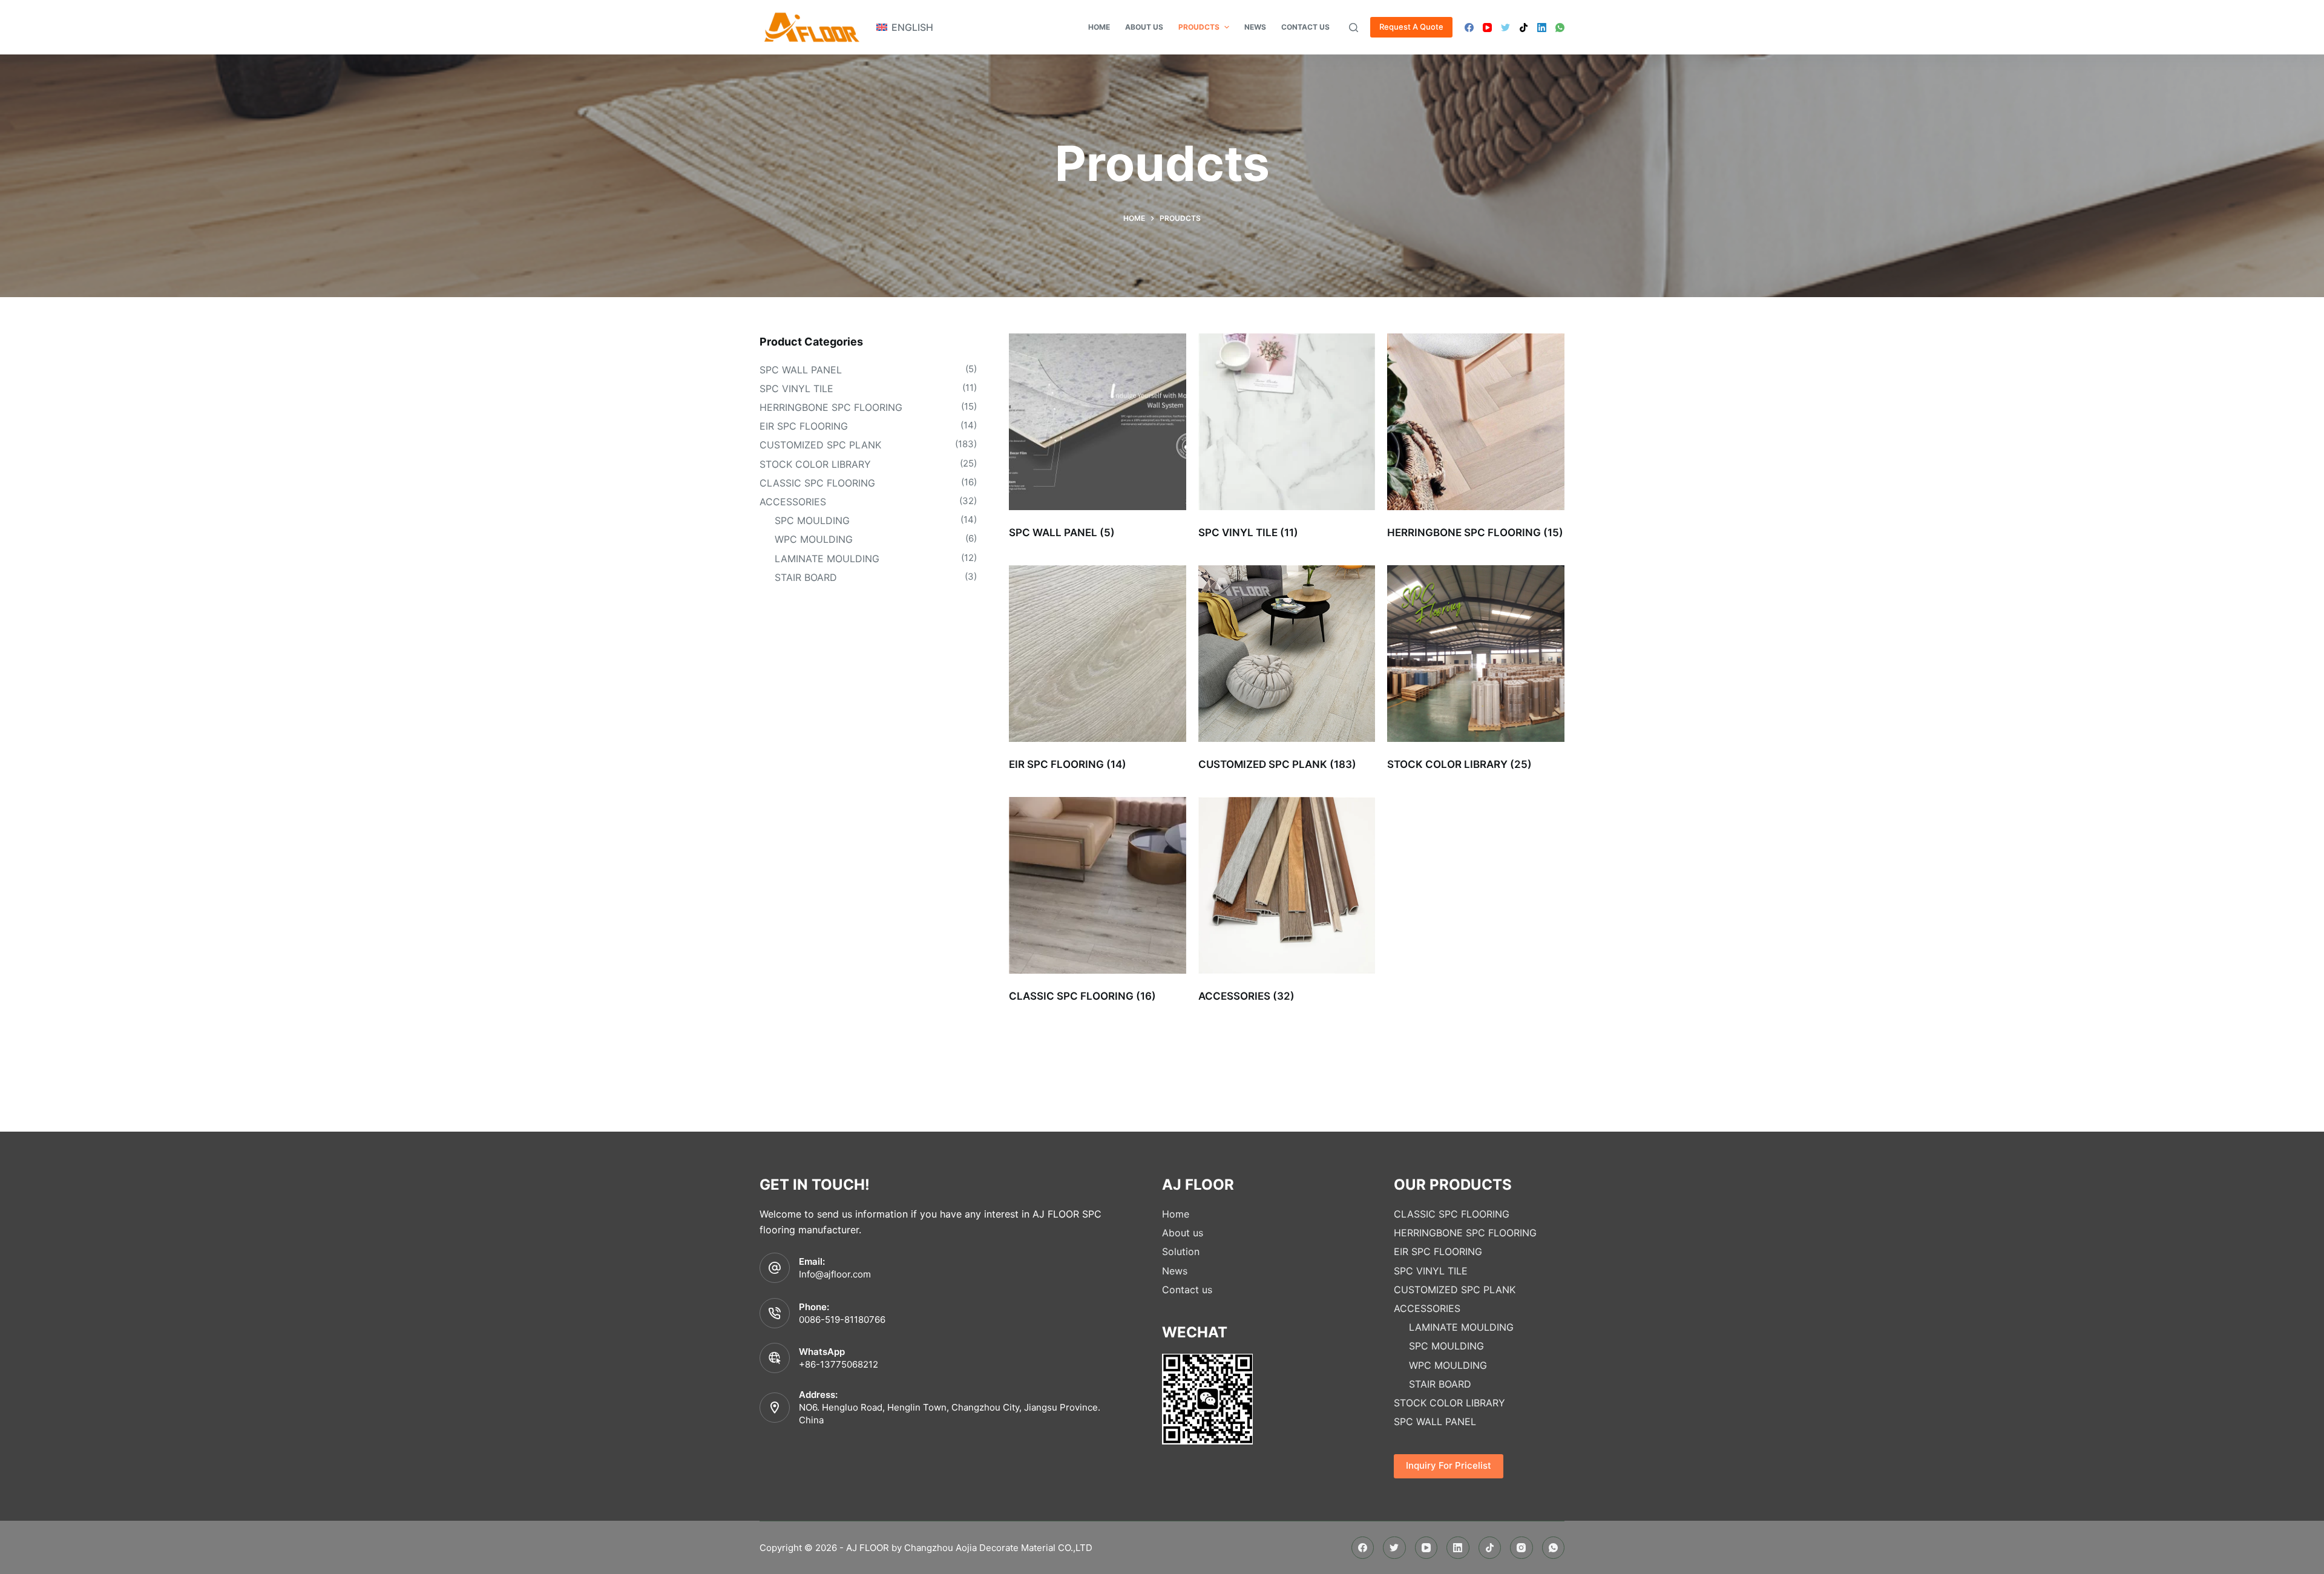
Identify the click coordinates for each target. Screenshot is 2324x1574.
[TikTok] (1524, 28)
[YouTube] (1487, 28)
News (1175, 1271)
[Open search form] (1354, 28)
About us (1183, 1233)
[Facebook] (1469, 28)
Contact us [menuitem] (1305, 27)
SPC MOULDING (812, 520)
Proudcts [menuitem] (1199, 27)
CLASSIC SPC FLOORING (817, 483)
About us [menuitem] (1144, 27)
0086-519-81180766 (842, 1320)
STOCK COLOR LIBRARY (815, 464)
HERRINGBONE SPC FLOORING (831, 407)
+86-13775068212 (839, 1364)
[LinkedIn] (1542, 28)
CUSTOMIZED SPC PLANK (820, 445)
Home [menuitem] (1099, 27)
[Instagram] (1521, 1548)
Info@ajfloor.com (835, 1274)
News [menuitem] (1255, 27)
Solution (1181, 1251)
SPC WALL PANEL (801, 370)
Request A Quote (1411, 27)
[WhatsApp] (1560, 28)
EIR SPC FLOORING (804, 426)
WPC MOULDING (814, 539)
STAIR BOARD (806, 577)
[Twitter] (1505, 28)
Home (1176, 1214)
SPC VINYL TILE (796, 389)
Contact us (1187, 1290)
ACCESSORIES (793, 502)
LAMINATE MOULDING (827, 559)
